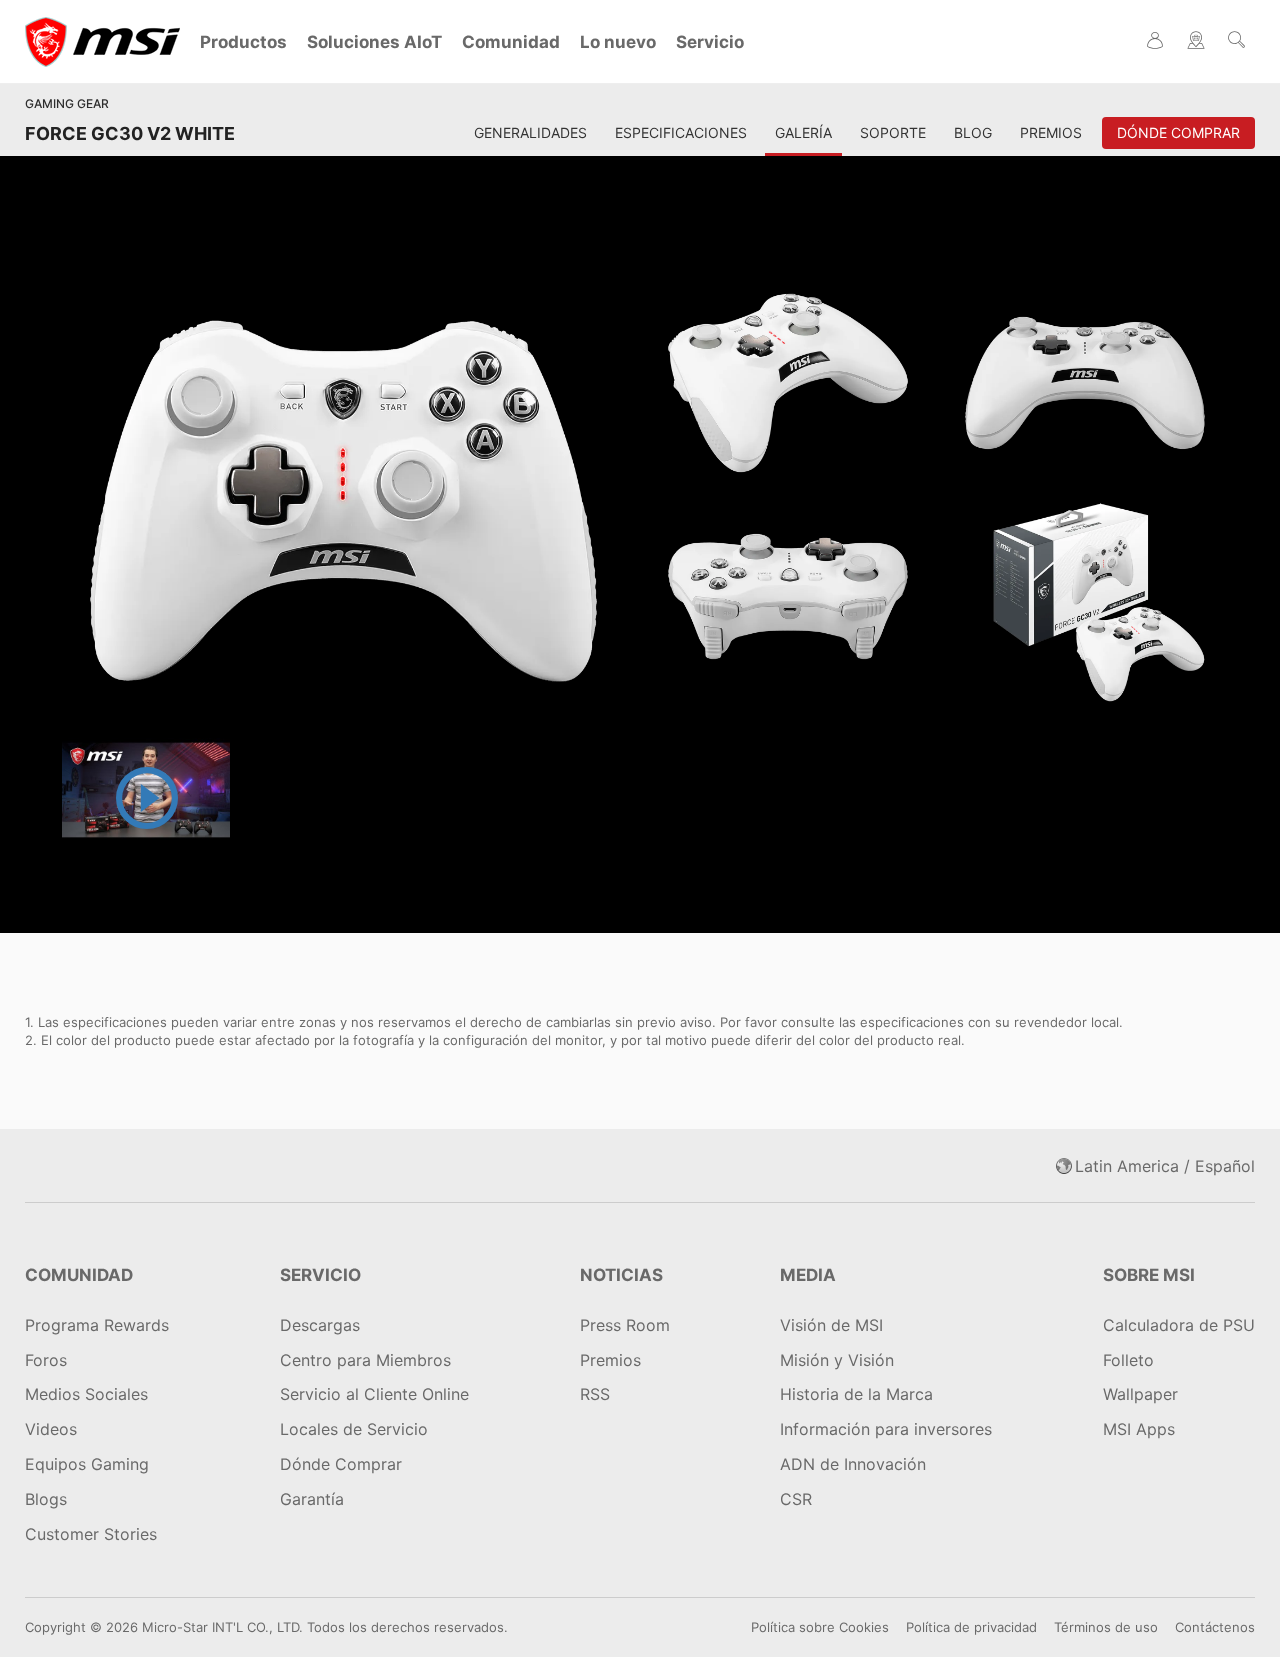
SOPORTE (893, 132)
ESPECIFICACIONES (681, 132)
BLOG (973, 132)
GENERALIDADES (530, 132)
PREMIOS (1051, 132)
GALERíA (803, 132)
